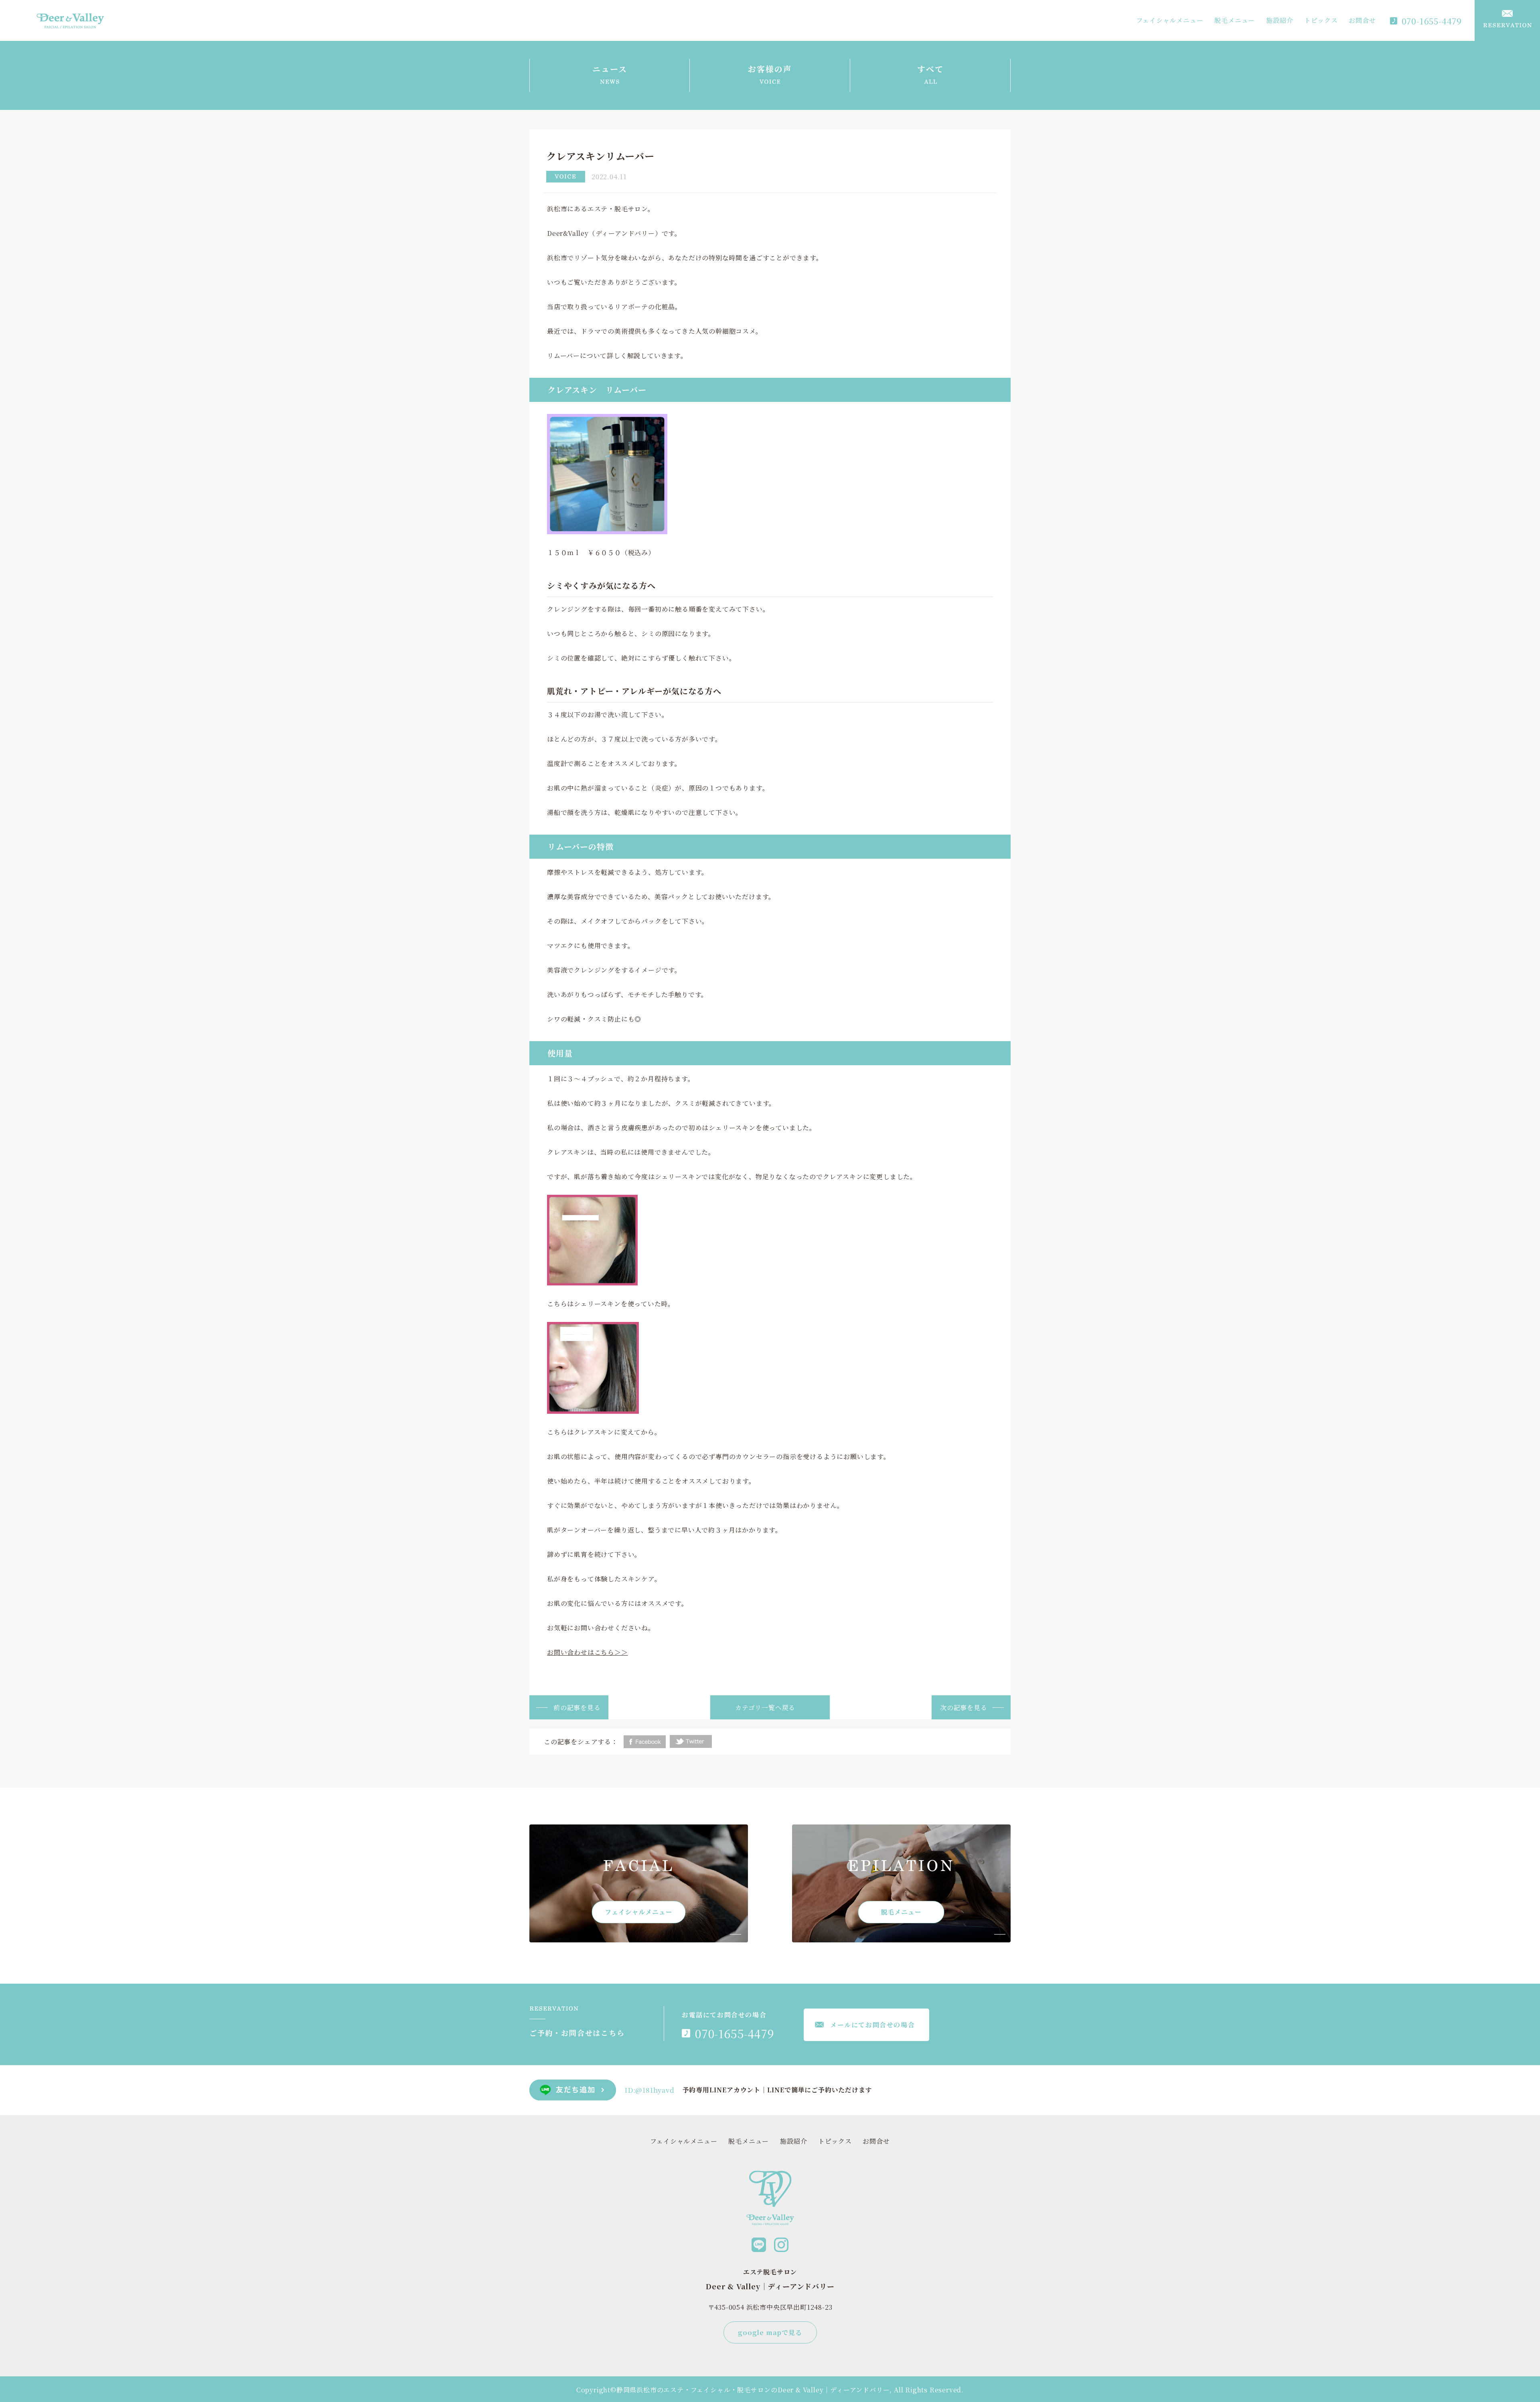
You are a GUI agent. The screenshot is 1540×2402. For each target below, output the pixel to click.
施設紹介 (1280, 20)
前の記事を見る (577, 1708)
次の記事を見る (964, 1708)
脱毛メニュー (1235, 20)
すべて (930, 69)
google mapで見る (770, 2332)
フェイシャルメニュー (1170, 20)
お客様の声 (770, 69)
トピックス (1321, 20)
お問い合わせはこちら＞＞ (588, 1652)
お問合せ (1362, 20)
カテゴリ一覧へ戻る (765, 1708)
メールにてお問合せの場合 (872, 2025)
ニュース (610, 69)
